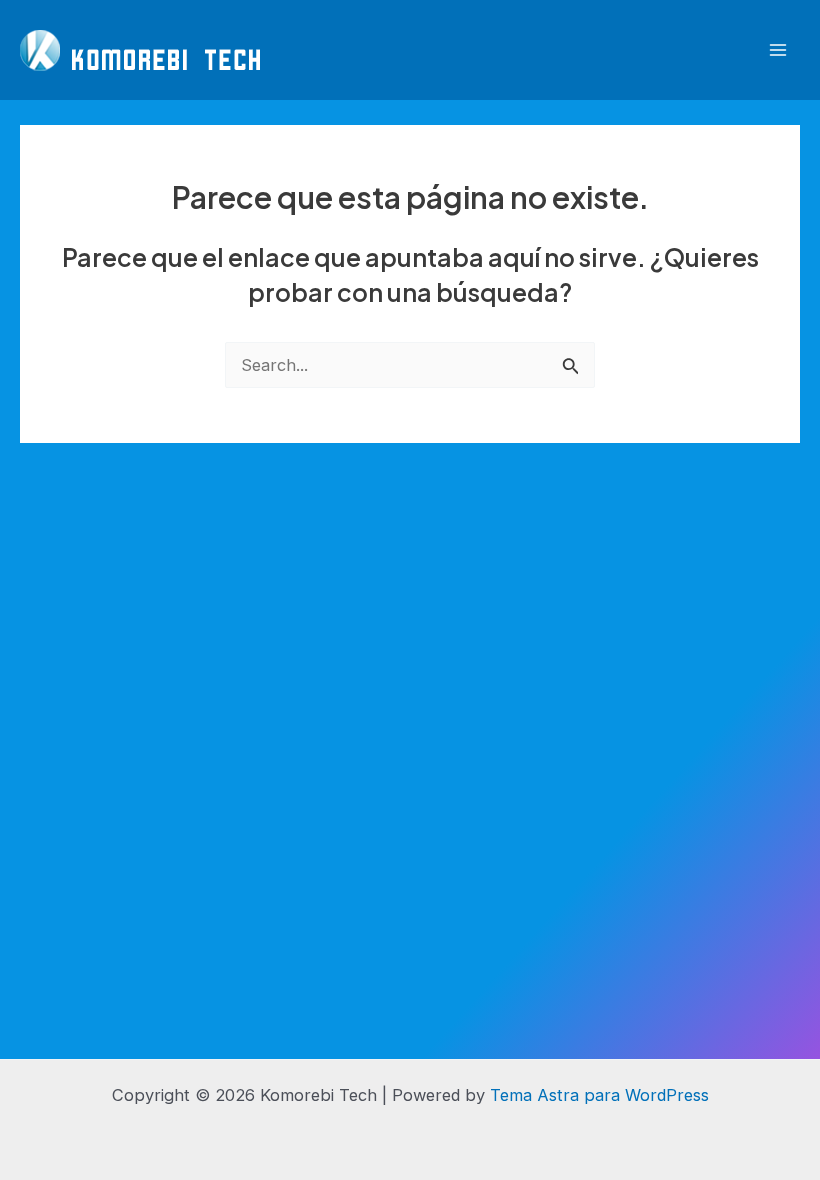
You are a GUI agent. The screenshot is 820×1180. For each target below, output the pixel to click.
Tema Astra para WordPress (599, 1095)
